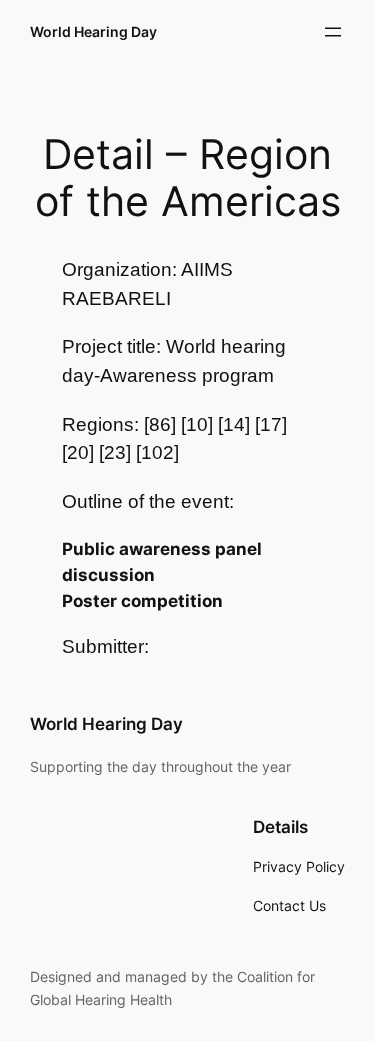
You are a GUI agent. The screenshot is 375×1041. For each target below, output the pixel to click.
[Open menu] (333, 32)
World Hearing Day (93, 31)
